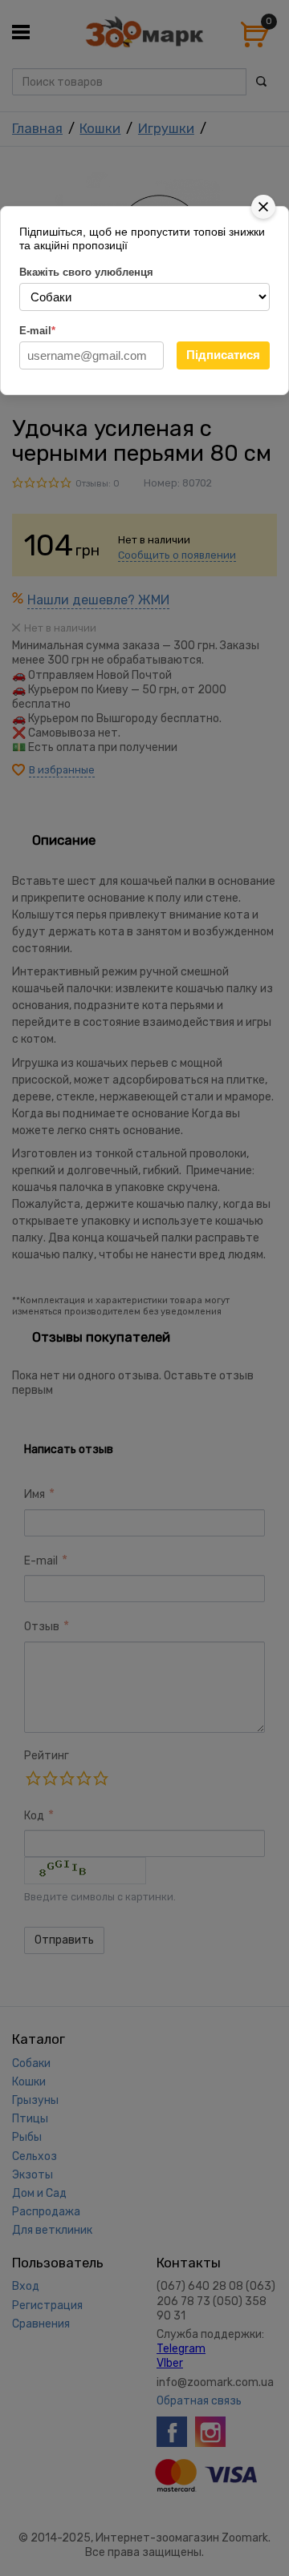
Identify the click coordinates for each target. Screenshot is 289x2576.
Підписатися (223, 355)
